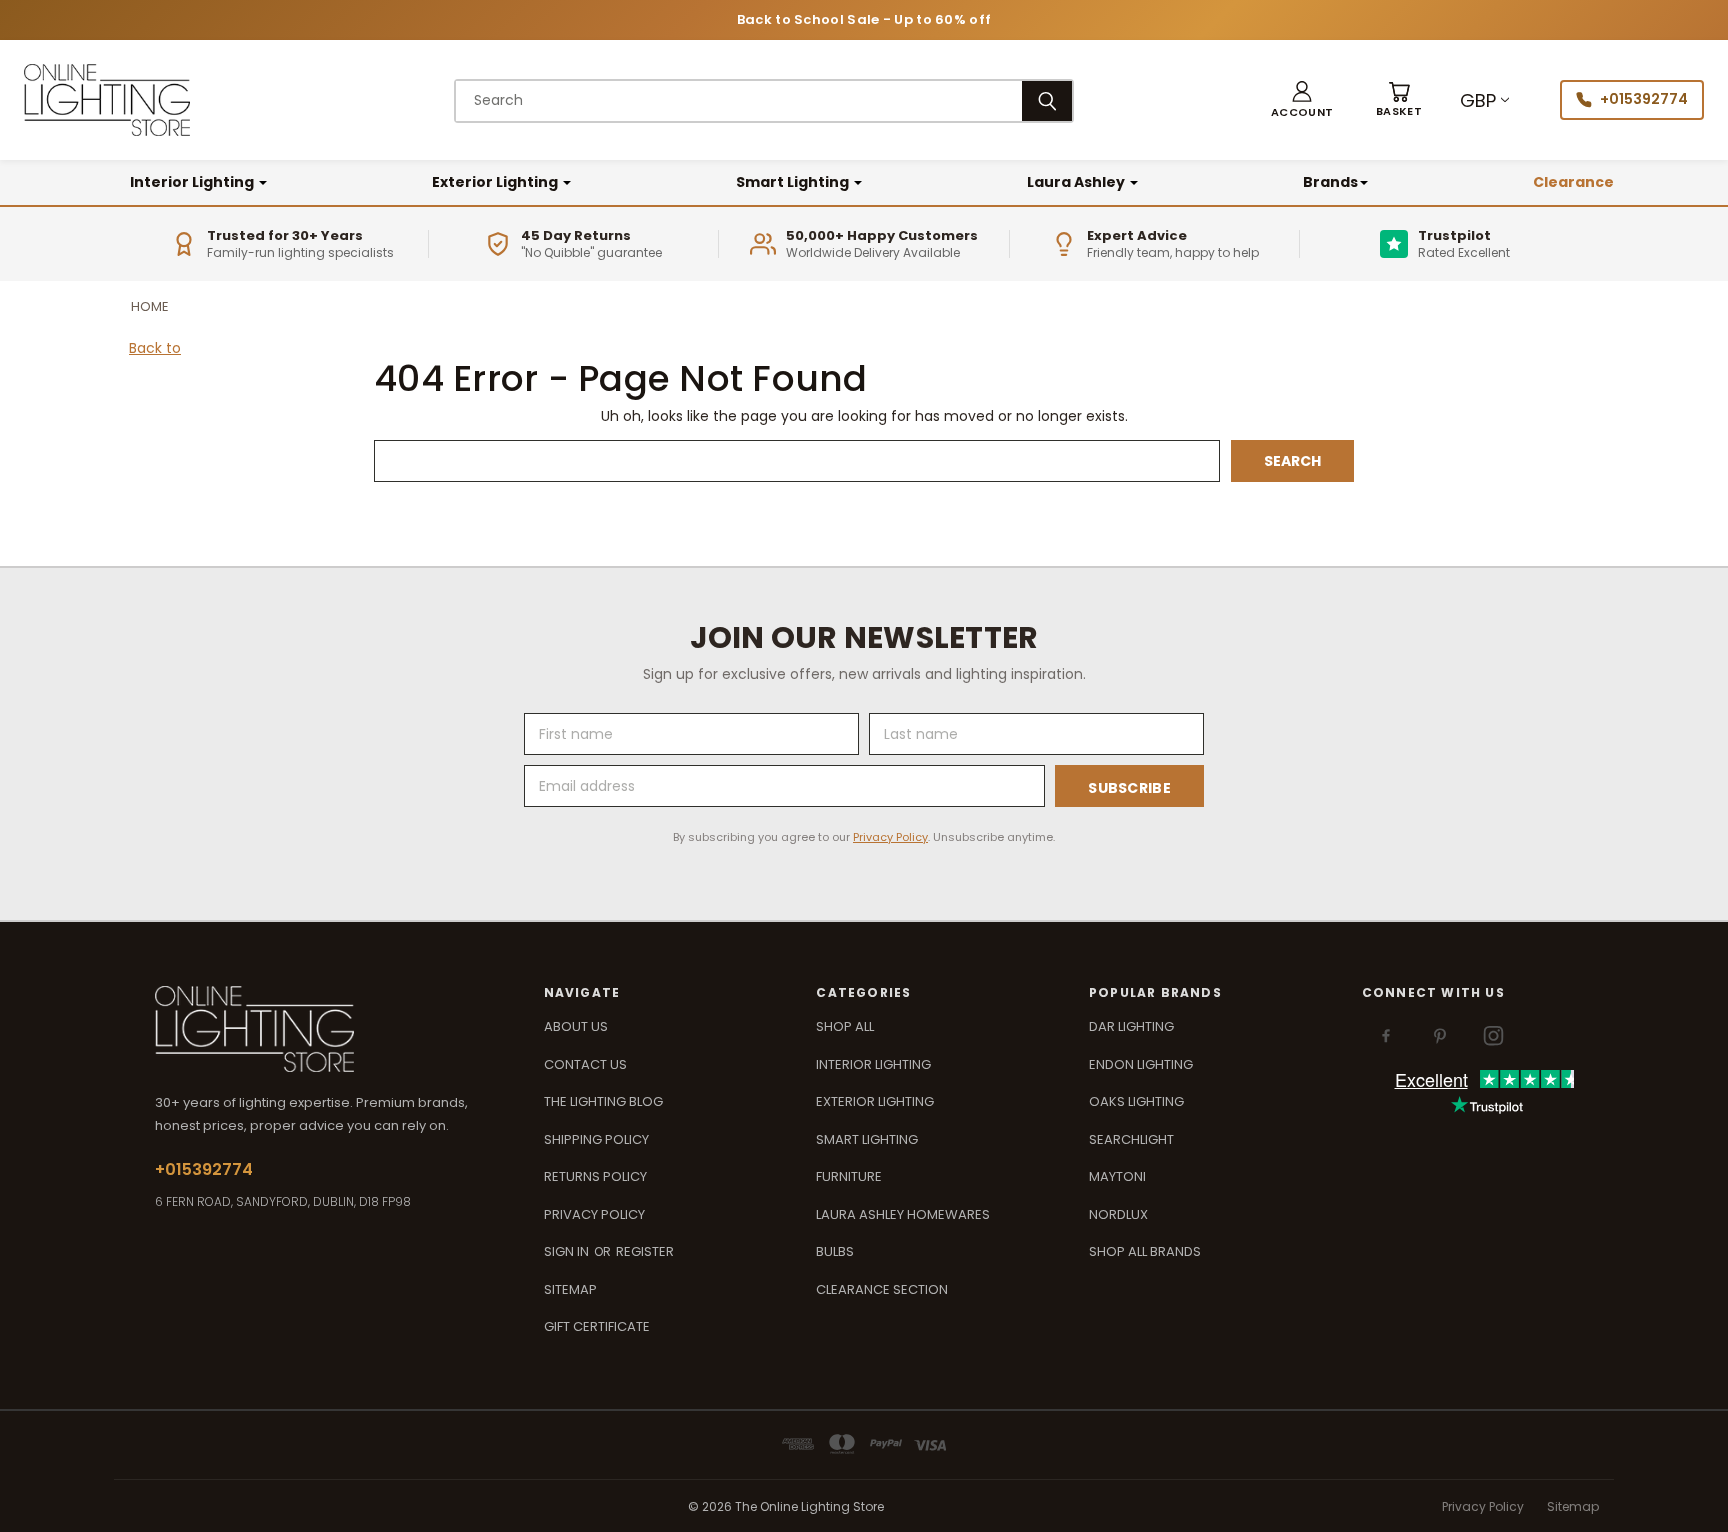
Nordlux (1118, 1214)
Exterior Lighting (496, 182)
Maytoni (1117, 1176)
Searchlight (1131, 1139)
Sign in (568, 1251)
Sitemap (570, 1289)
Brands (1330, 182)
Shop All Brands (1145, 1251)
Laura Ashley (1077, 182)
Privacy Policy (890, 837)
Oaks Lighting (1136, 1101)
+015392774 (1644, 99)
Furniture (849, 1176)
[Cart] (1399, 100)
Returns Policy (595, 1176)
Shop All (845, 1026)
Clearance (1573, 182)
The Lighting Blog (603, 1101)
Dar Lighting (1131, 1026)
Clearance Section (882, 1289)
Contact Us (585, 1064)
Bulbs (835, 1251)
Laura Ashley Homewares (903, 1214)
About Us (576, 1026)
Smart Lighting (794, 182)
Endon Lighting (1141, 1064)
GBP (1478, 100)
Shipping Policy (596, 1139)
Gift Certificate (597, 1326)
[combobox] (739, 101)
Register (645, 1251)
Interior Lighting (193, 182)
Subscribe (1129, 788)
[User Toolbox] (1302, 100)
